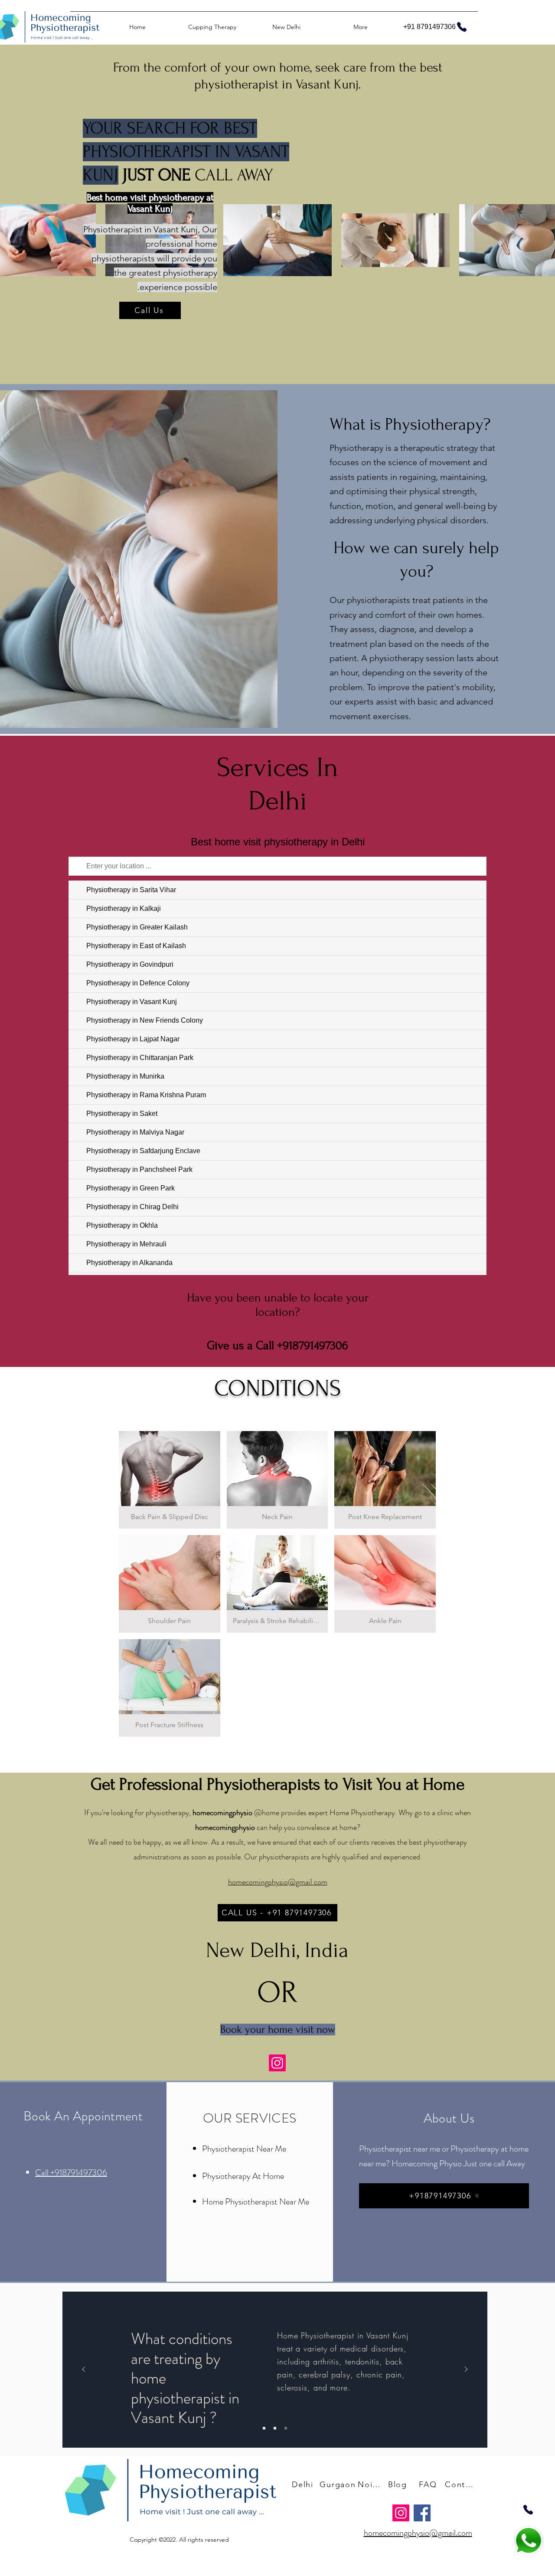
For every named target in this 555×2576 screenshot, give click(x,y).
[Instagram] (277, 2063)
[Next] (466, 2370)
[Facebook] (422, 2513)
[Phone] (528, 2510)
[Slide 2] (275, 2428)
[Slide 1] (264, 2428)
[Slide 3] (286, 2428)
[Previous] (84, 2370)
